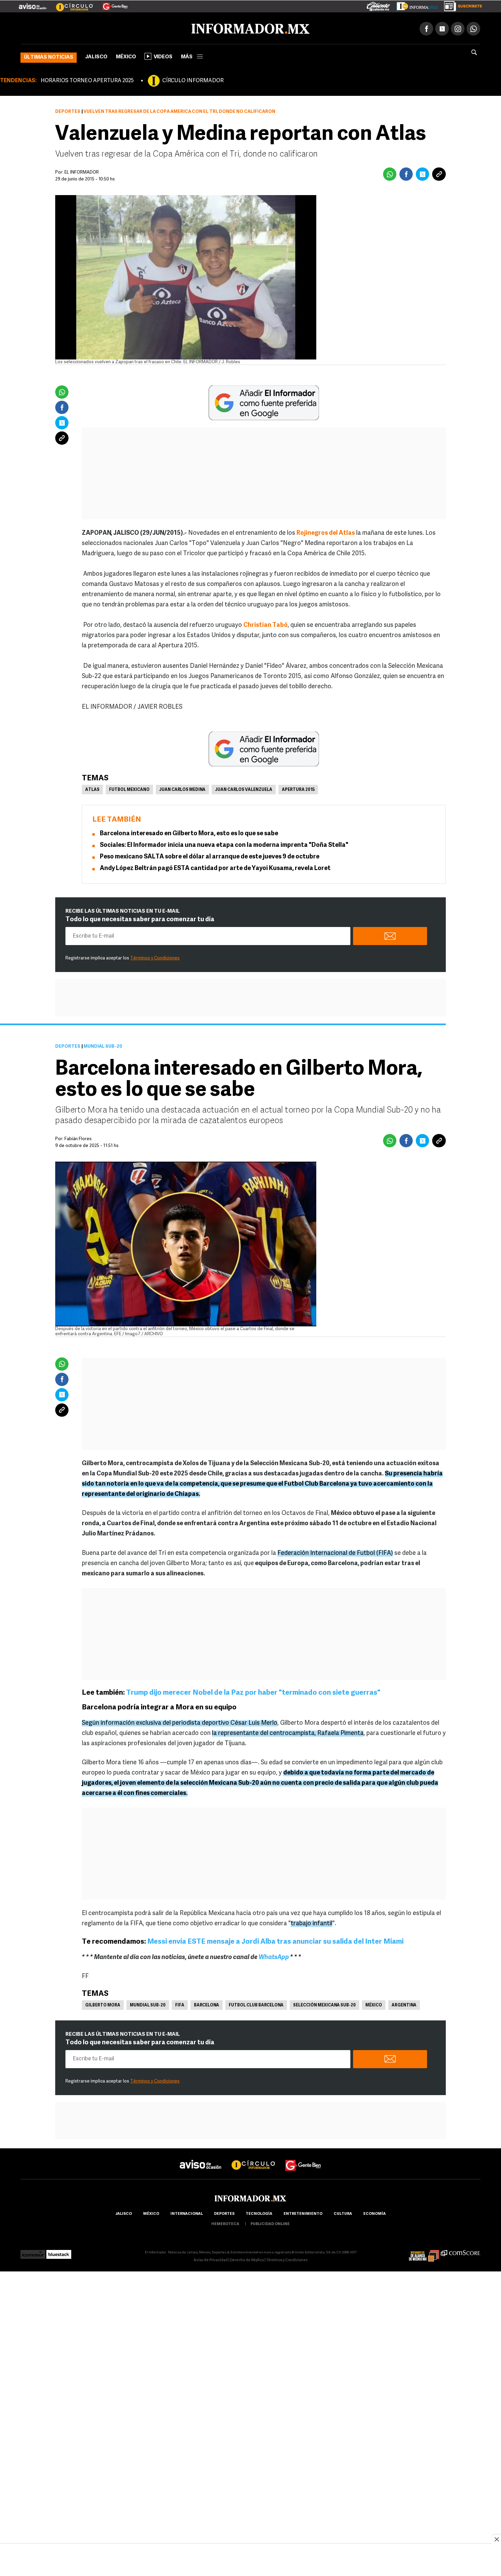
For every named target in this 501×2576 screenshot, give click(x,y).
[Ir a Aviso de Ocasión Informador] (33, 4)
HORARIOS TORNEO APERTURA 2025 (87, 79)
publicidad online (270, 2223)
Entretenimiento (303, 2213)
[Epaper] (414, 5)
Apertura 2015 (298, 789)
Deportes (68, 110)
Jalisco (96, 56)
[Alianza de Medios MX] (424, 2251)
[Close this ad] (496, 2539)
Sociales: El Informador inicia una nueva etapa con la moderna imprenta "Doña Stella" (224, 844)
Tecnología (259, 2213)
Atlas (92, 789)
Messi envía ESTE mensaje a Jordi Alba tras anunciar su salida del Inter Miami (275, 1940)
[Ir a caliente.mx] (378, 5)
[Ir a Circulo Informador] (70, 4)
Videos (163, 56)
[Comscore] (461, 2251)
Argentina (404, 2004)
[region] (250, 2561)
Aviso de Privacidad (211, 2259)
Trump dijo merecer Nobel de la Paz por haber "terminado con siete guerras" (254, 1691)
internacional (187, 2213)
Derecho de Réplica (247, 2259)
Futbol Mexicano (129, 789)
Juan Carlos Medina (182, 789)
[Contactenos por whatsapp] (473, 27)
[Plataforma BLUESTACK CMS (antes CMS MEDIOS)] (59, 2251)
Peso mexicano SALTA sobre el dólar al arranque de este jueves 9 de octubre (210, 856)
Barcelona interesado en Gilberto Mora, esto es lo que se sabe (189, 833)
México (126, 56)
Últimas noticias (49, 56)
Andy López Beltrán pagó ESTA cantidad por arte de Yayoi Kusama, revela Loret (215, 867)
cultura (343, 2213)
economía (375, 2213)
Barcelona (207, 2004)
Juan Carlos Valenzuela (244, 789)
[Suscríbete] (461, 5)
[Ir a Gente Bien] (111, 4)
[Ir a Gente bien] (303, 2158)
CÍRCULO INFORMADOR (193, 79)
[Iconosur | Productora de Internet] (33, 2251)
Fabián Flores (78, 1138)
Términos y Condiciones (155, 957)
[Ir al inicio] (101, 28)
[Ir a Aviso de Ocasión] (201, 2158)
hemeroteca (225, 2223)
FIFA (180, 2004)
